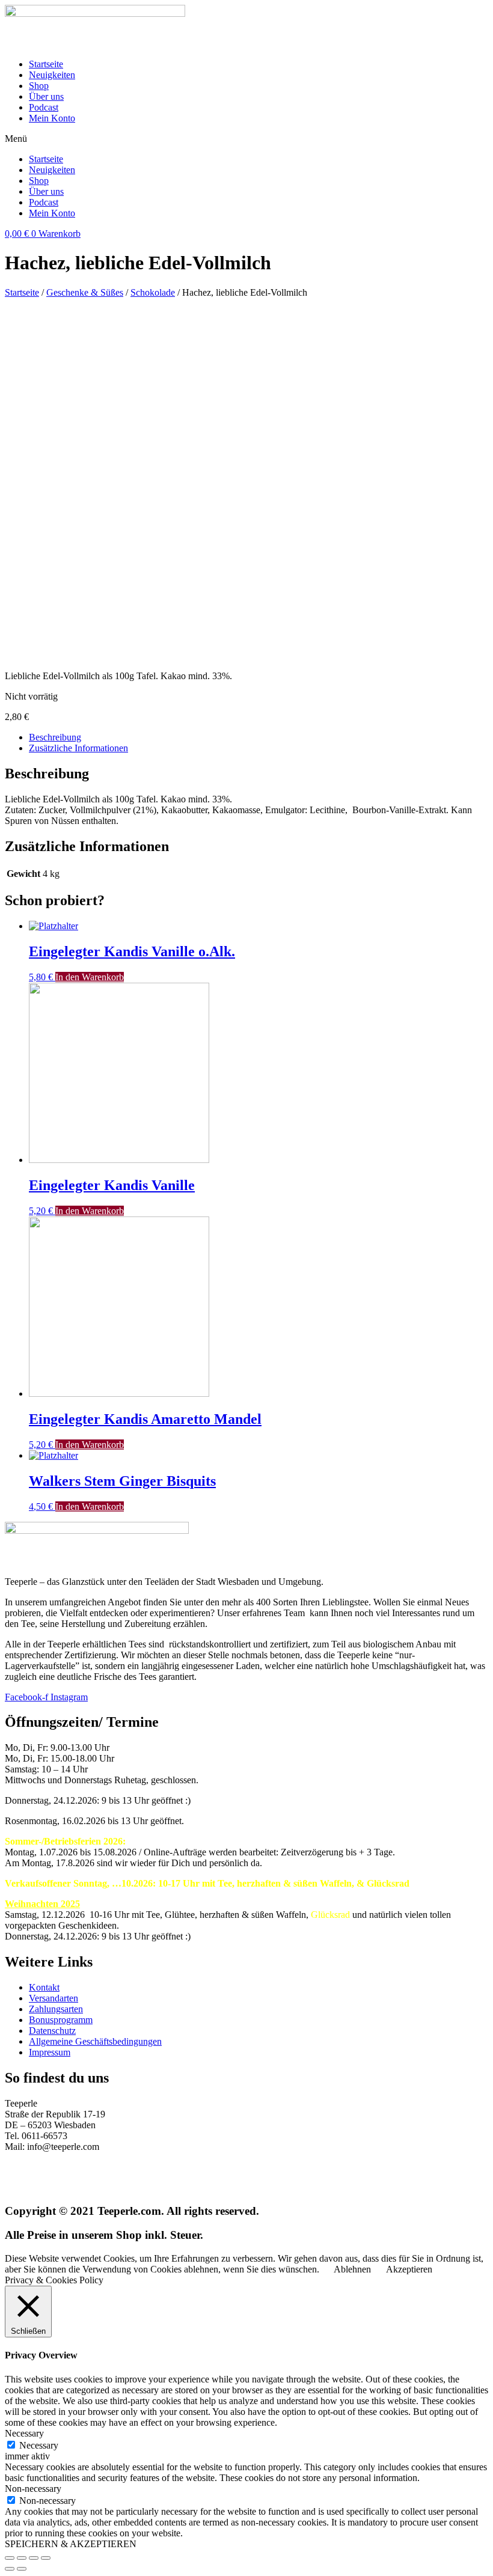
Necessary (39, 2445)
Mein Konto (52, 118)
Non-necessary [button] (33, 2489)
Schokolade (153, 292)
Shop (39, 86)
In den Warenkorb (90, 977)
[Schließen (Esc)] (10, 2558)
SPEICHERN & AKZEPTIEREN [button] (71, 2544)
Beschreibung (55, 737)
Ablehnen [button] (352, 2269)
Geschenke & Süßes (85, 292)
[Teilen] (22, 2558)
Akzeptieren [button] (409, 2269)
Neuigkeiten (52, 75)
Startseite (46, 64)
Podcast (44, 107)
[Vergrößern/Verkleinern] (46, 2558)
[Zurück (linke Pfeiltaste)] (10, 2569)
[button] (246, 139)
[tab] (259, 737)
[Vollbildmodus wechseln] (34, 2558)
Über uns (46, 96)
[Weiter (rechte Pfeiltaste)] (22, 2569)
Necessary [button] (24, 2433)
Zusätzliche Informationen (78, 748)
